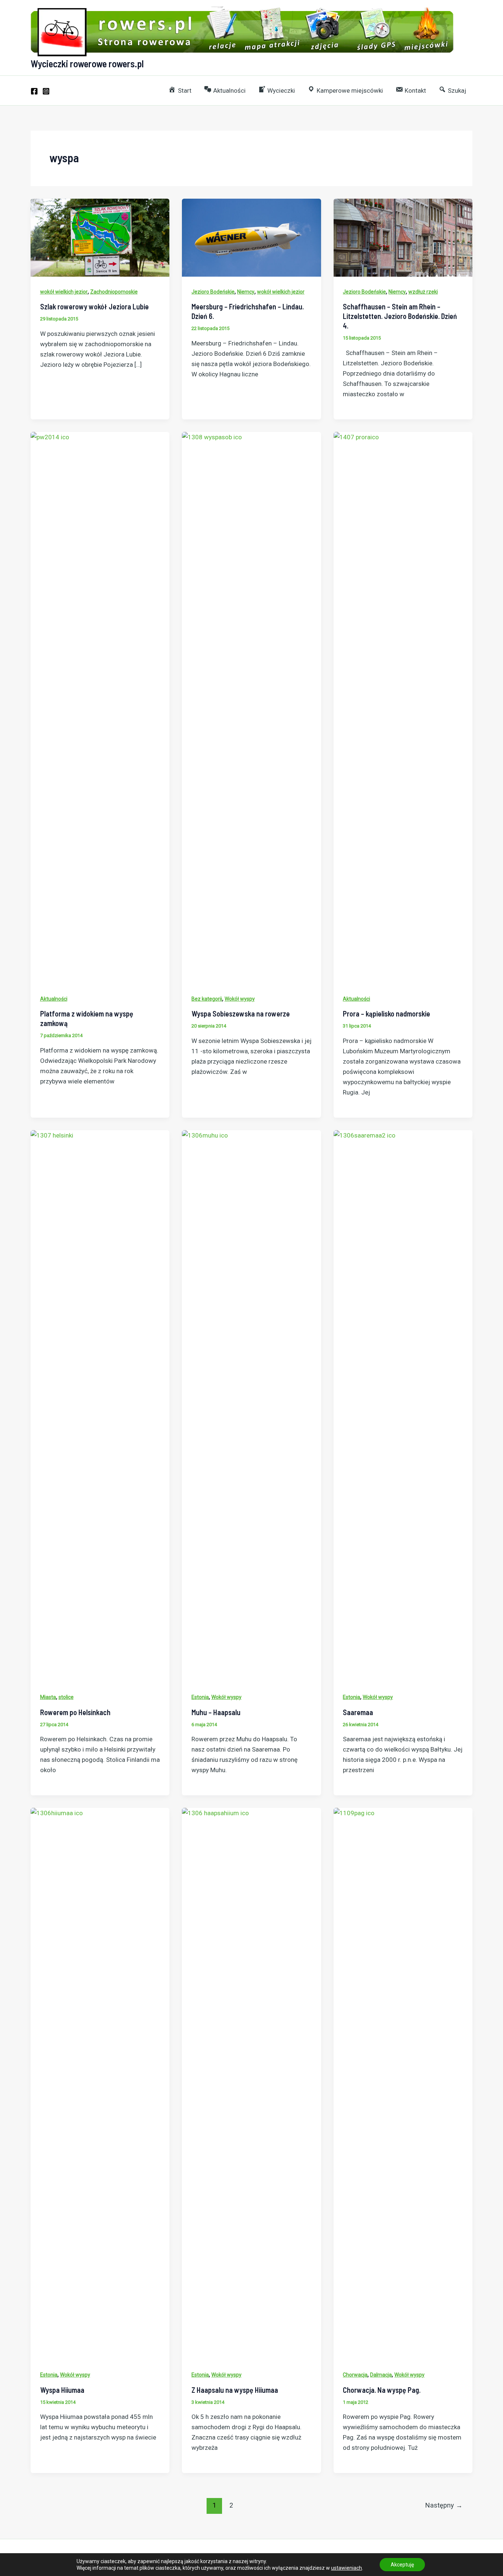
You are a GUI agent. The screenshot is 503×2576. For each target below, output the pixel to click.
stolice (66, 1697)
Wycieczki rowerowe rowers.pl (87, 63)
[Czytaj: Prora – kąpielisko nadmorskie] (403, 707)
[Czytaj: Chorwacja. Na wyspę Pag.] (403, 2083)
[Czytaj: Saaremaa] (403, 1406)
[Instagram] (46, 91)
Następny (444, 2505)
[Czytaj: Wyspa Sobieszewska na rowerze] (251, 707)
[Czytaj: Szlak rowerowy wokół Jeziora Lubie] (100, 237)
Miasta (48, 1697)
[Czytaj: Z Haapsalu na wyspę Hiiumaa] (251, 2083)
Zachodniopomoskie (114, 292)
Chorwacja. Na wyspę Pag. (382, 2390)
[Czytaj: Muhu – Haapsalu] (251, 1406)
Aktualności (54, 999)
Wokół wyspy (240, 999)
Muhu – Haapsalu (216, 1712)
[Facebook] (34, 91)
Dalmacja (381, 2375)
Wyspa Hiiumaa (62, 2390)
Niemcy (246, 292)
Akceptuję (402, 2565)
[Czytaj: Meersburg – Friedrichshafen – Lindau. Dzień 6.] (251, 237)
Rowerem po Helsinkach (75, 1712)
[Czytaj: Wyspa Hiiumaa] (100, 2083)
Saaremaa (358, 1712)
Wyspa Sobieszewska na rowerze (241, 1014)
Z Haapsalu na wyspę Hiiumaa (235, 2390)
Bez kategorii (207, 999)
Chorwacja (355, 2375)
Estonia (200, 1697)
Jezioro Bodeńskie (213, 292)
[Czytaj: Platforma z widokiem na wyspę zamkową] (100, 707)
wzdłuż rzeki (423, 292)
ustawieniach (347, 2568)
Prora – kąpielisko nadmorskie (386, 1014)
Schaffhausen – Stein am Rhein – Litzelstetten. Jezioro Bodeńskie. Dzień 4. (400, 316)
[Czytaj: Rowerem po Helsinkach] (100, 1406)
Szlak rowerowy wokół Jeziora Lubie (94, 306)
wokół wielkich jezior (64, 292)
